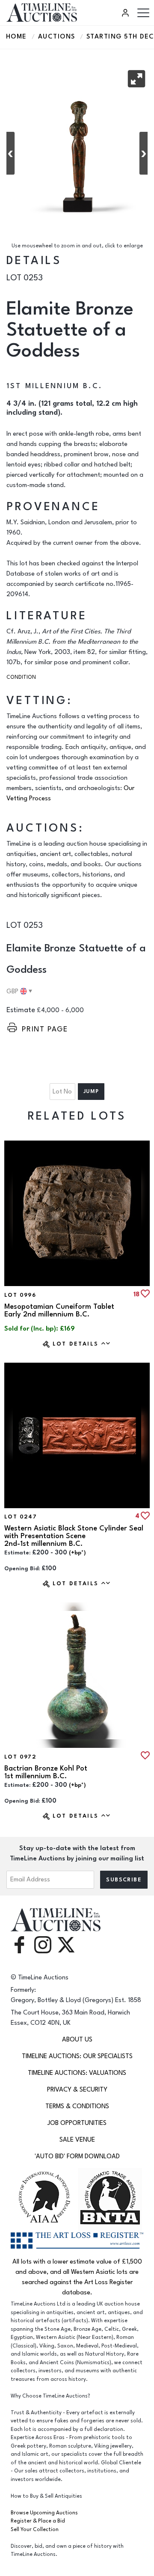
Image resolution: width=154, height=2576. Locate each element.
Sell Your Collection (35, 2530)
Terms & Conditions (77, 2106)
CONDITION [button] (21, 677)
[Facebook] (19, 1944)
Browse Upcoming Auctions (44, 2513)
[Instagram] (43, 1944)
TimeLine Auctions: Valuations (77, 2073)
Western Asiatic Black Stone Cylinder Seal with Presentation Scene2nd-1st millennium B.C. (74, 1536)
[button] (136, 79)
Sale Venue (77, 2140)
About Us (77, 2040)
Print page (45, 1029)
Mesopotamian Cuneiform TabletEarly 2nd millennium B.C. (59, 1310)
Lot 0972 (20, 1757)
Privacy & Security (77, 2090)
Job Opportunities (77, 2123)
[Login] (127, 13)
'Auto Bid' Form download (77, 2156)
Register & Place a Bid (38, 2521)
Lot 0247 (21, 1517)
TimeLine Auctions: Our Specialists (77, 2056)
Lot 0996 (20, 1295)
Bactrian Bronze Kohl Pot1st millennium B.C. (46, 1772)
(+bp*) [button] (77, 1553)
